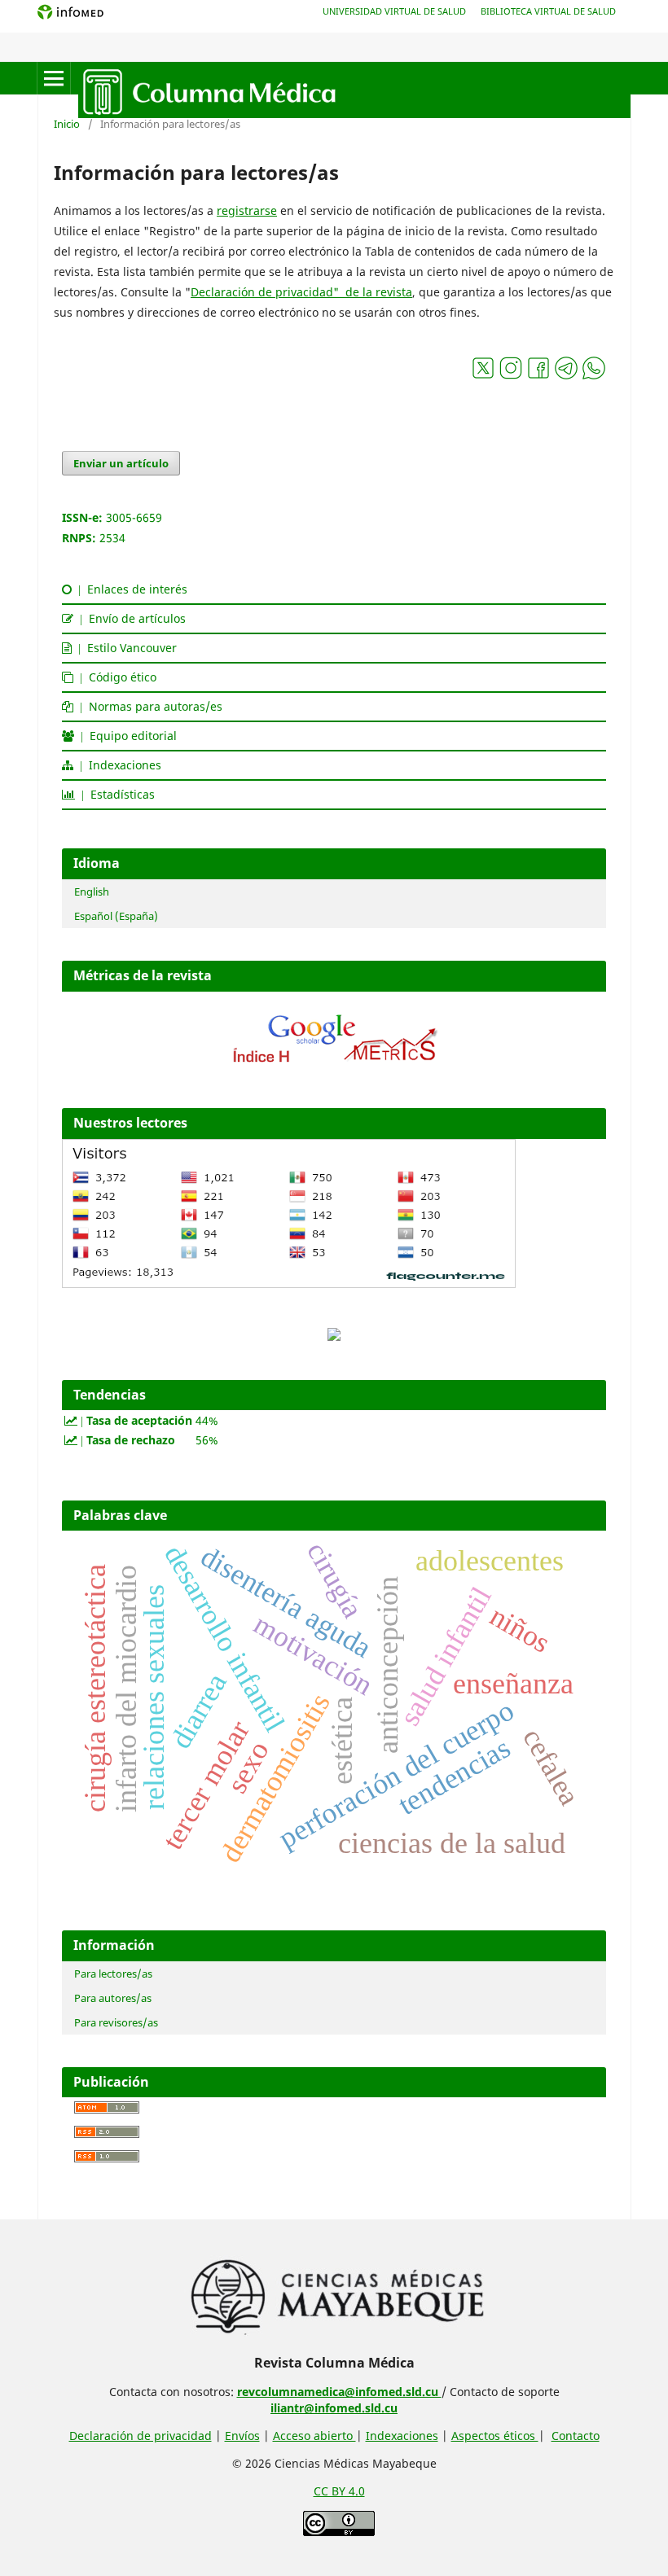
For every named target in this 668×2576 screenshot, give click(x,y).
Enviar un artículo (121, 463)
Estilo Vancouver (124, 648)
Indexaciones (117, 765)
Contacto (576, 2436)
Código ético (115, 677)
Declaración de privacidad (141, 2436)
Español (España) (116, 916)
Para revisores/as (116, 2022)
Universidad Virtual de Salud (394, 11)
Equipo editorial (125, 736)
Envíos (242, 2436)
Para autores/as (113, 1998)
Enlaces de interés (130, 589)
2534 (112, 538)
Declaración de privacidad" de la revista (301, 292)
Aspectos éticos (495, 2436)
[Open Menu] (54, 78)
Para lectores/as (113, 1974)
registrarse (247, 210)
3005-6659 (134, 517)
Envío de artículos (130, 618)
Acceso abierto (314, 2436)
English (92, 892)
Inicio (67, 124)
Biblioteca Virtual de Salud (548, 11)
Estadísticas (115, 794)
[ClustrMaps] (334, 1336)
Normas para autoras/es (148, 706)
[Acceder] (334, 1067)
